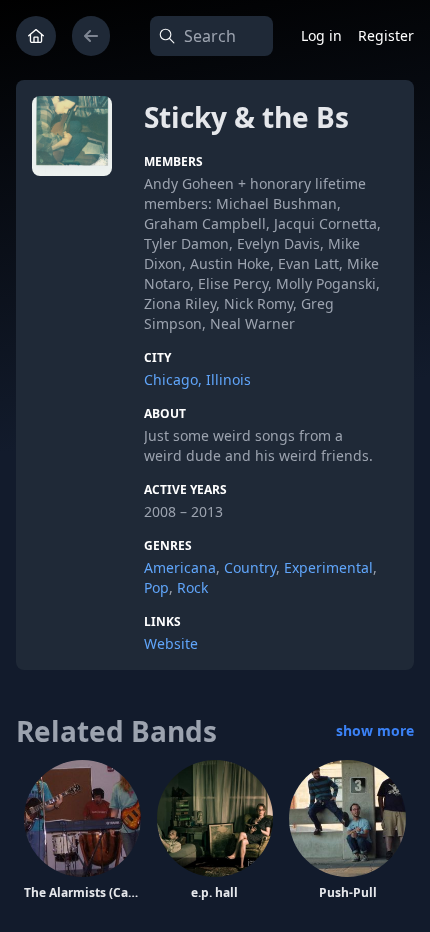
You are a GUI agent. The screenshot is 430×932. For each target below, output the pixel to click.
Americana (180, 567)
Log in (321, 35)
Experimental (328, 567)
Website (171, 643)
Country (250, 567)
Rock (192, 587)
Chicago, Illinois (197, 379)
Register (386, 35)
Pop (156, 587)
